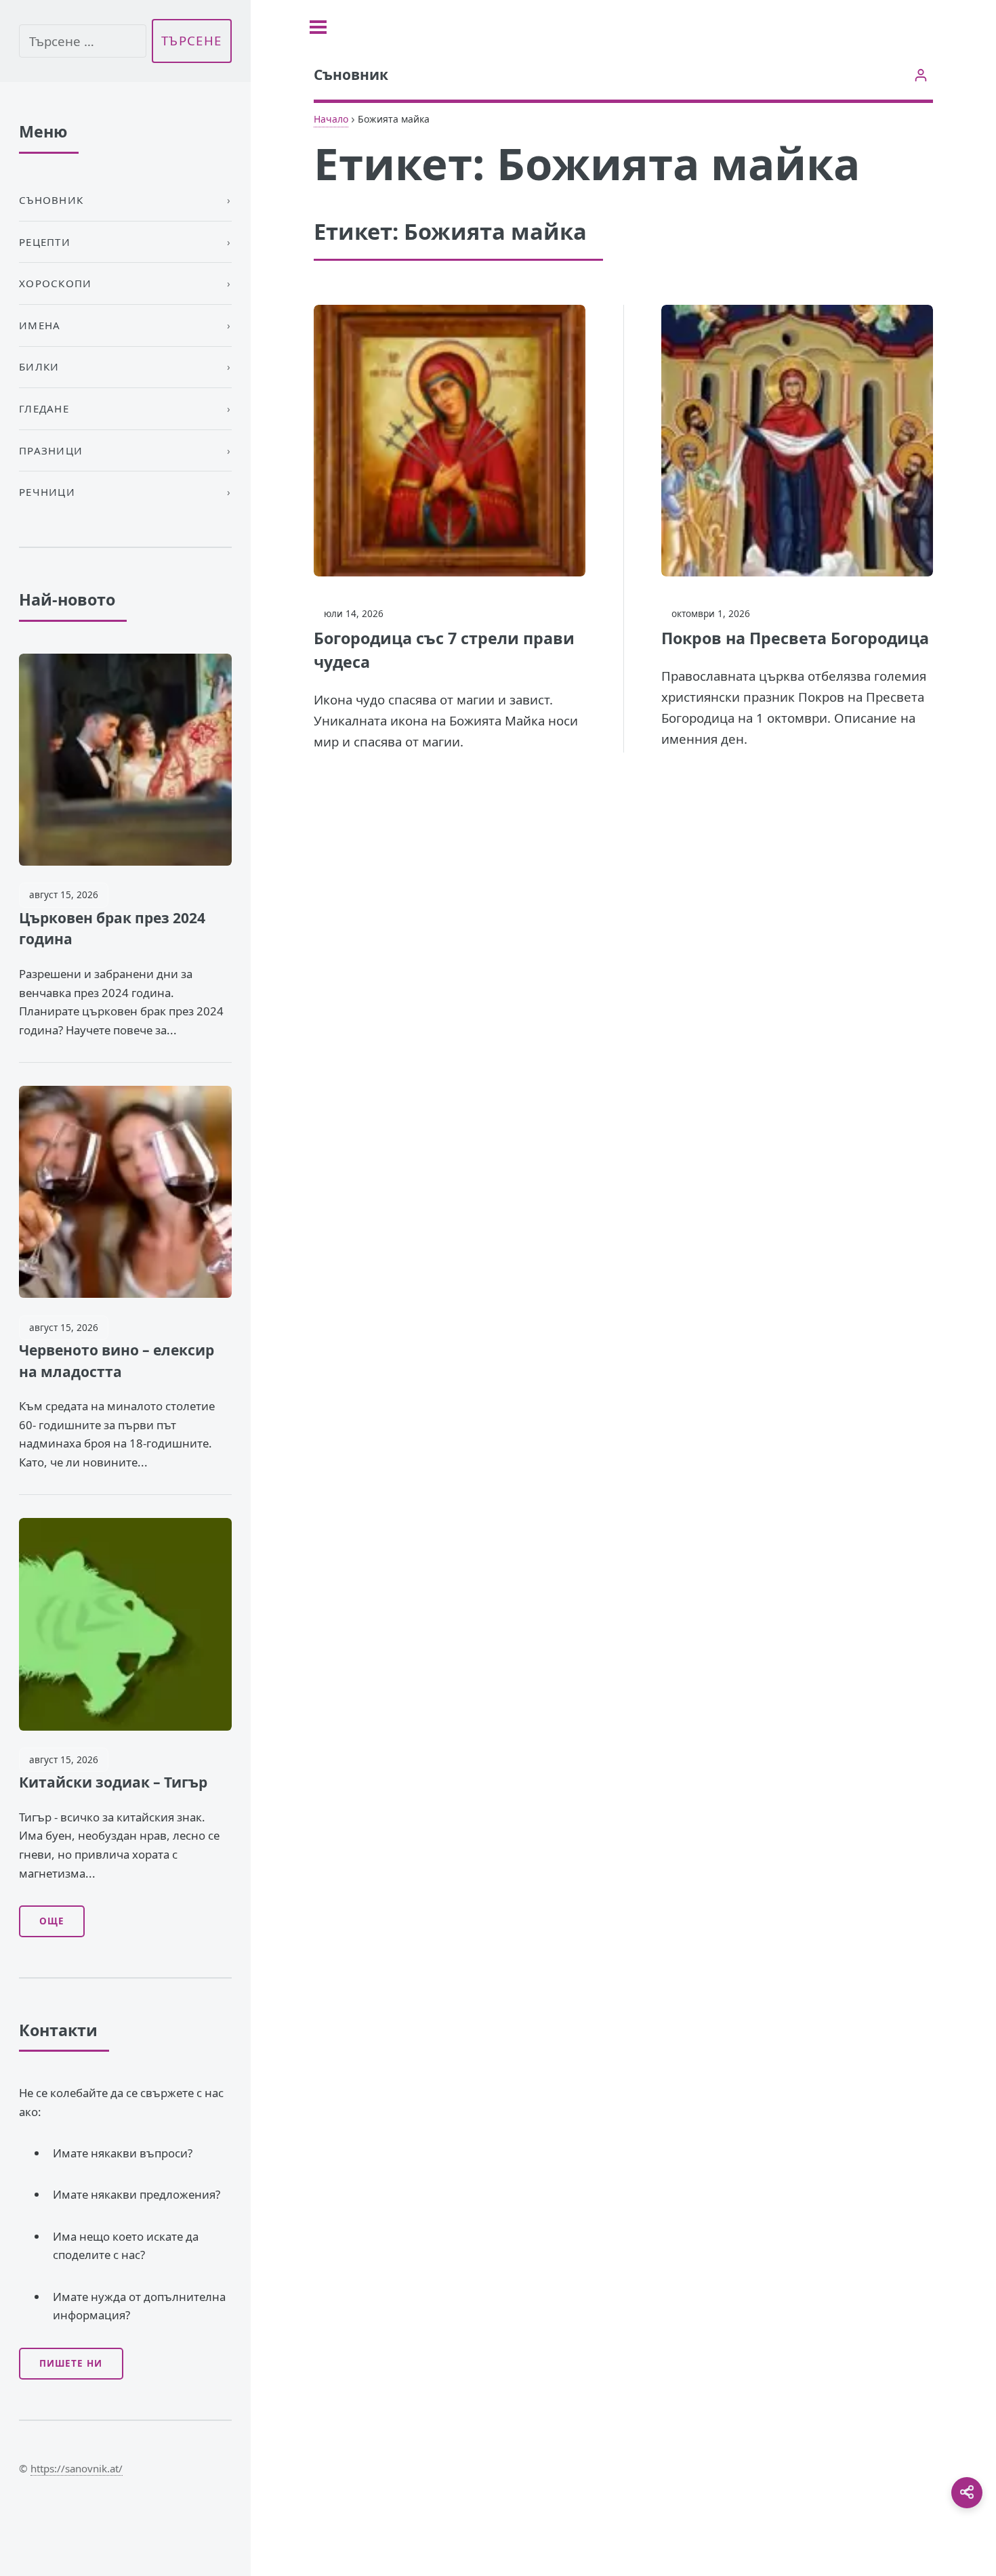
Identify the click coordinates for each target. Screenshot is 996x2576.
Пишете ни (71, 2363)
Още (52, 1921)
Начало (331, 119)
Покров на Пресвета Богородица (795, 638)
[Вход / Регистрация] (920, 75)
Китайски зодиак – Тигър (113, 1782)
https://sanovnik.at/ (77, 2468)
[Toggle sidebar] (318, 27)
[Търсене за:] (83, 41)
